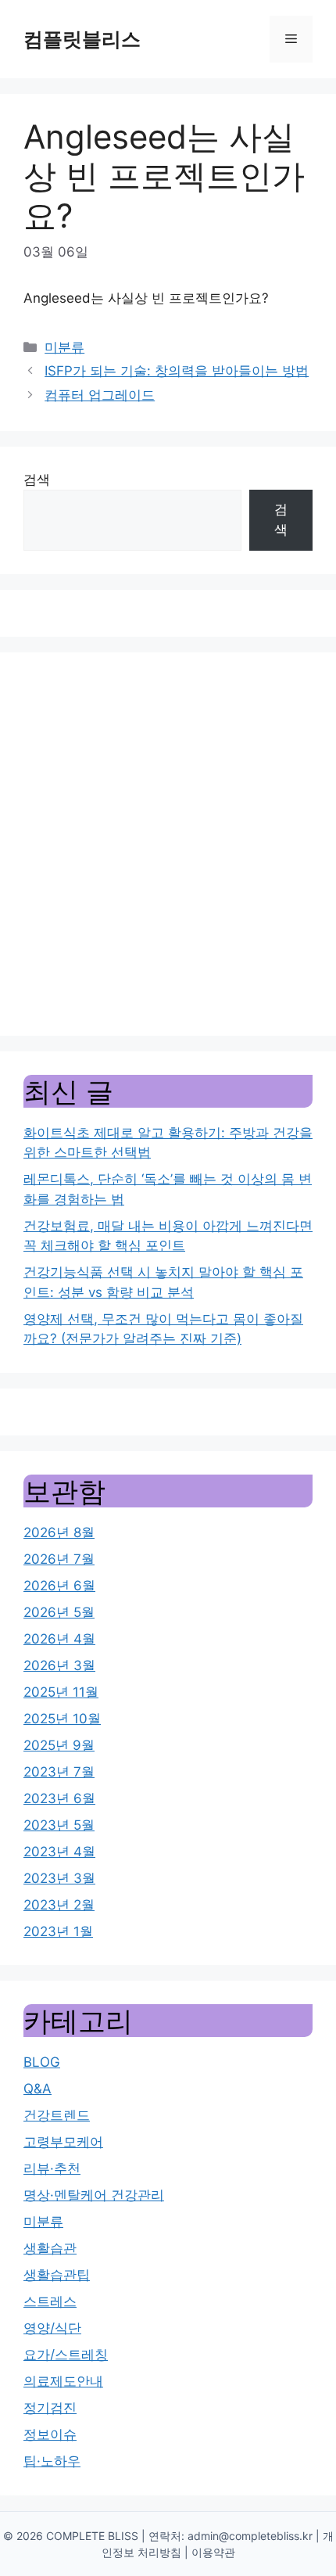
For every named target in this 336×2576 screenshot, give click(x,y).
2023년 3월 (59, 1878)
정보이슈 (50, 2434)
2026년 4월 (59, 1639)
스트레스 (50, 2301)
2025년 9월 (59, 1745)
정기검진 (50, 2408)
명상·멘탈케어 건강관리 (94, 2195)
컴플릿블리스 (82, 39)
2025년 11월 (61, 1692)
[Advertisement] (168, 844)
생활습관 (50, 2248)
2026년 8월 (59, 1532)
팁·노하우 (52, 2461)
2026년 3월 (59, 1665)
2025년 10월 (62, 1719)
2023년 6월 (59, 1798)
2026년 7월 (59, 1559)
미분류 (64, 347)
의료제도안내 (63, 2381)
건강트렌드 (57, 2115)
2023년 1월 (58, 1931)
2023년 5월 (59, 1825)
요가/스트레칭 (66, 2355)
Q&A (38, 2089)
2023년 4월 (59, 1852)
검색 (37, 480)
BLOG (42, 2062)
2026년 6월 (59, 1586)
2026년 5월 (59, 1612)
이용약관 (213, 2552)
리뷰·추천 (52, 2168)
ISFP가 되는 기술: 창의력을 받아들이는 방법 (177, 371)
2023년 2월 (59, 1905)
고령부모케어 (63, 2142)
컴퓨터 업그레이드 (100, 395)
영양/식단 (52, 2328)
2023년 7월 (59, 1772)
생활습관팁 (57, 2275)
